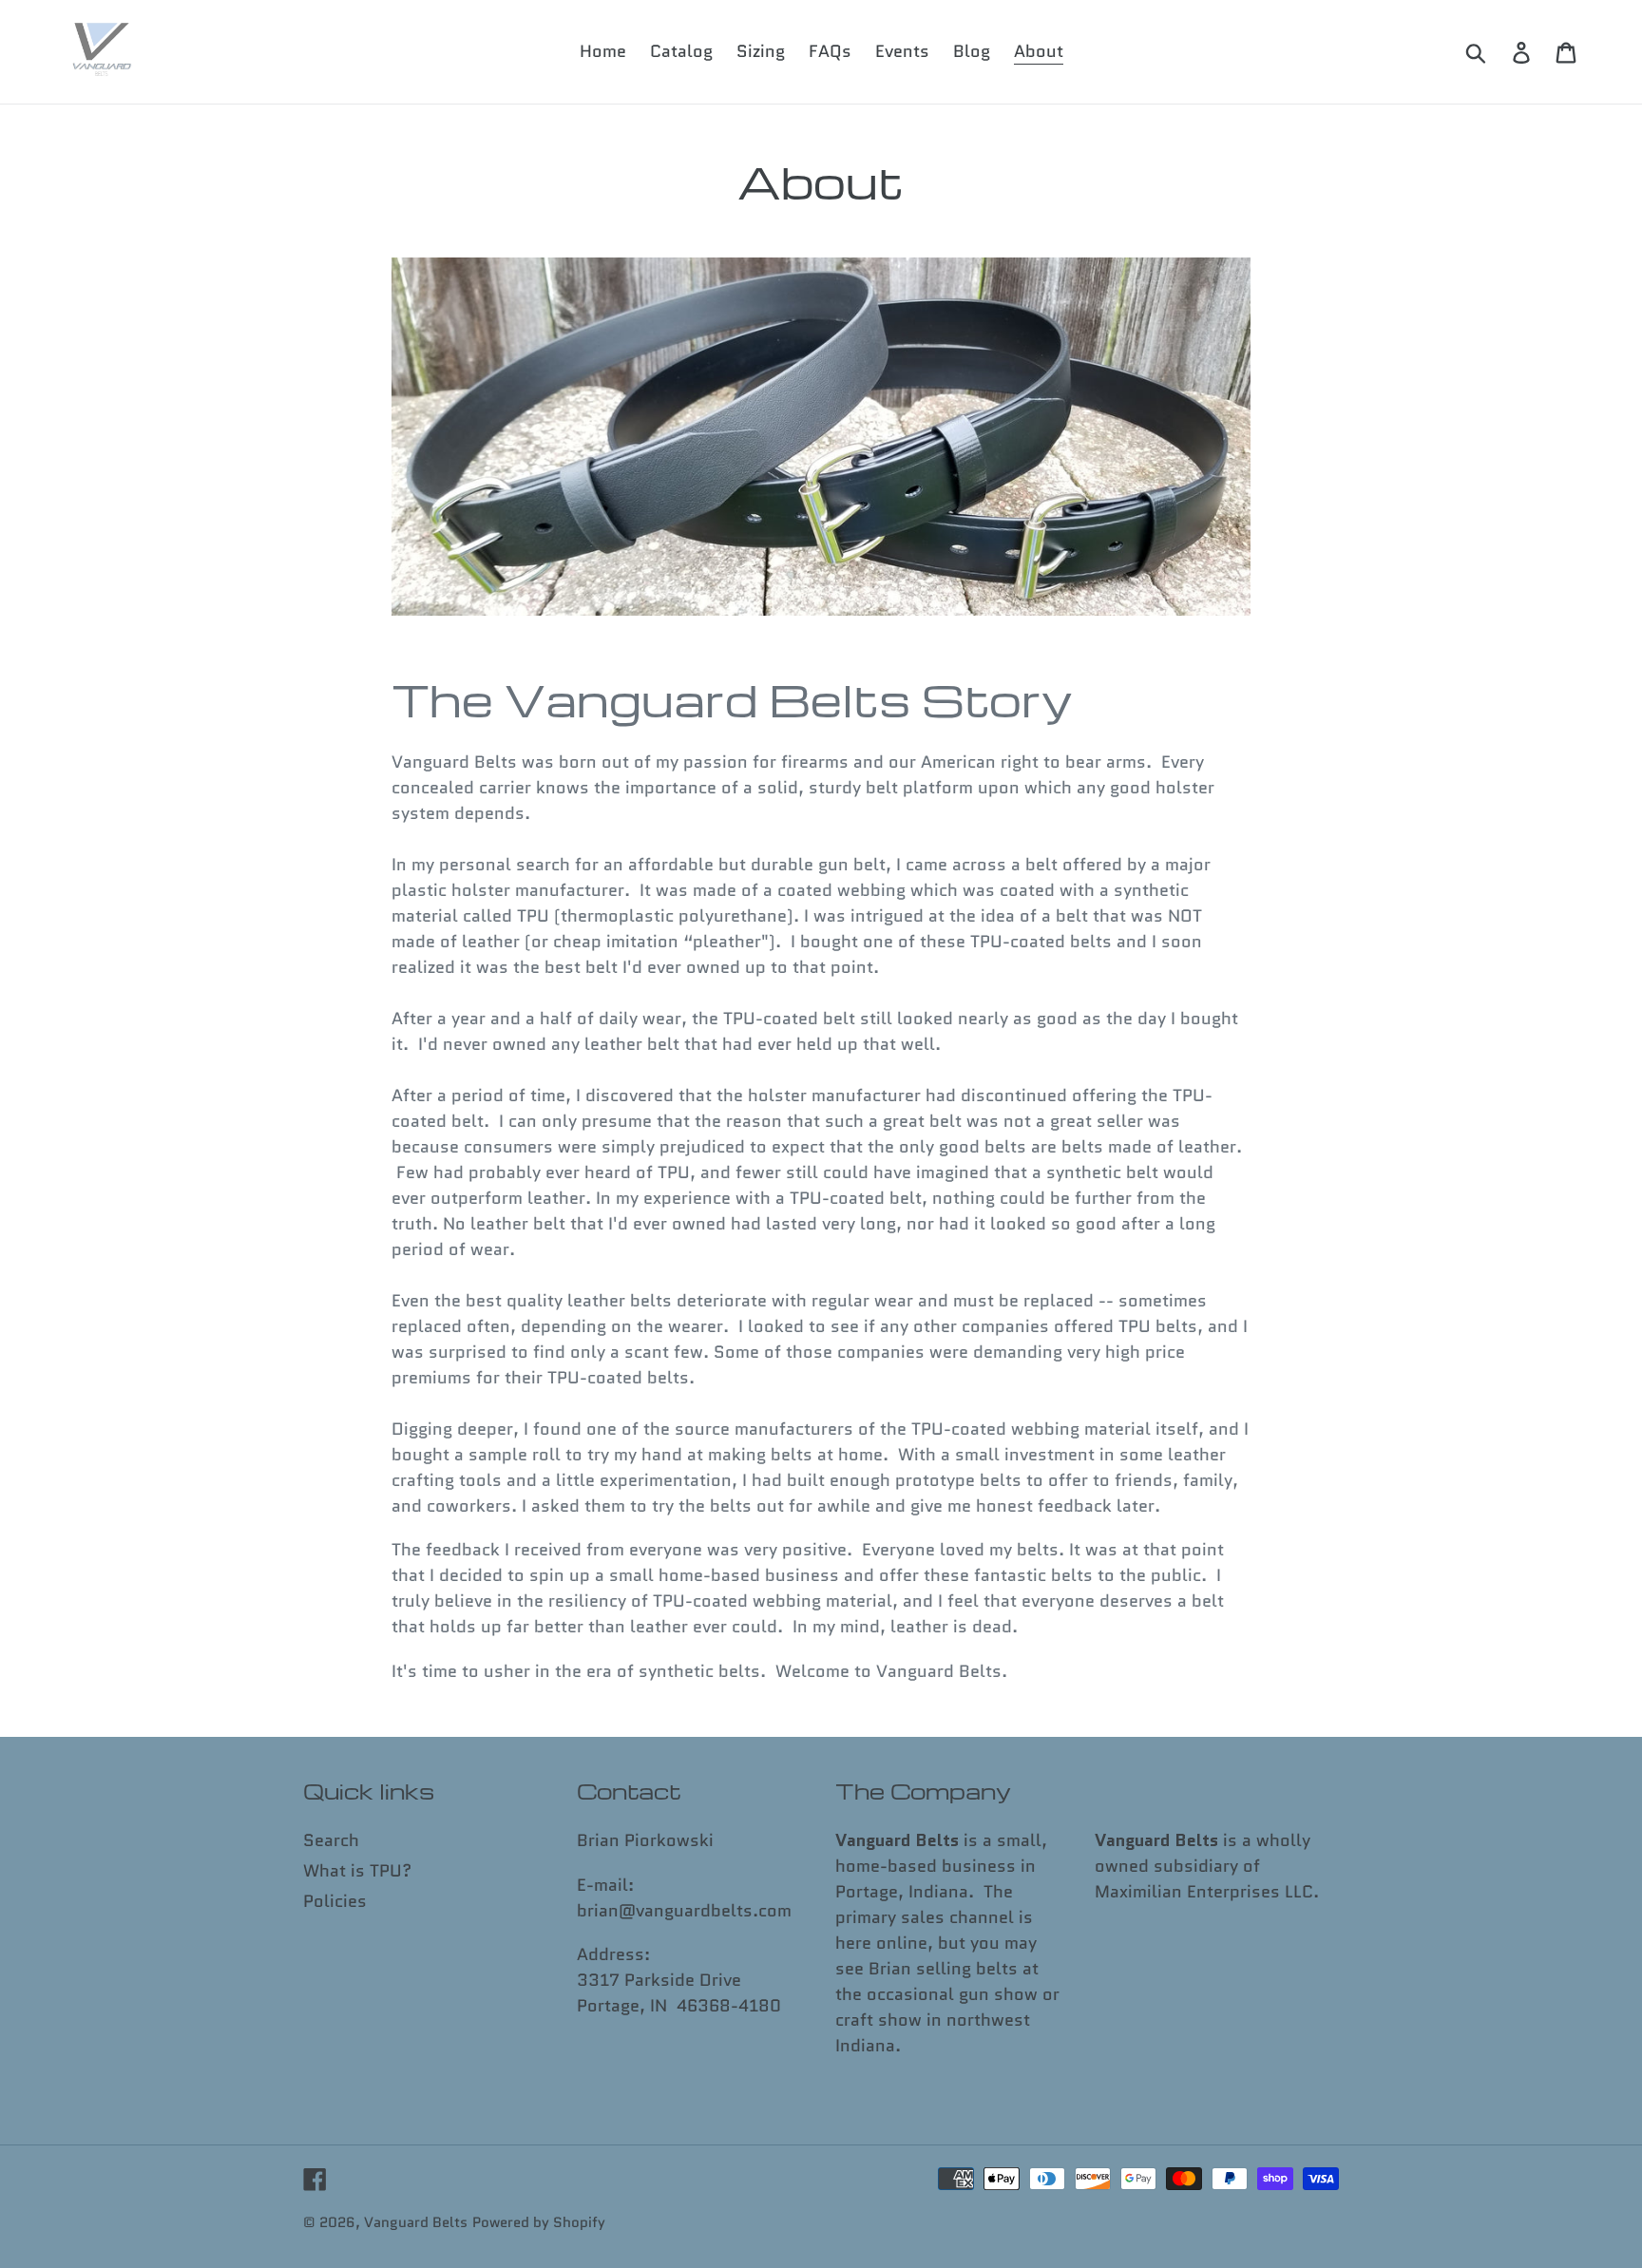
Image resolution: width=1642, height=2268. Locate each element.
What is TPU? (357, 1871)
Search (331, 1840)
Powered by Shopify (539, 2222)
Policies (335, 1901)
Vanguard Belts (416, 2222)
